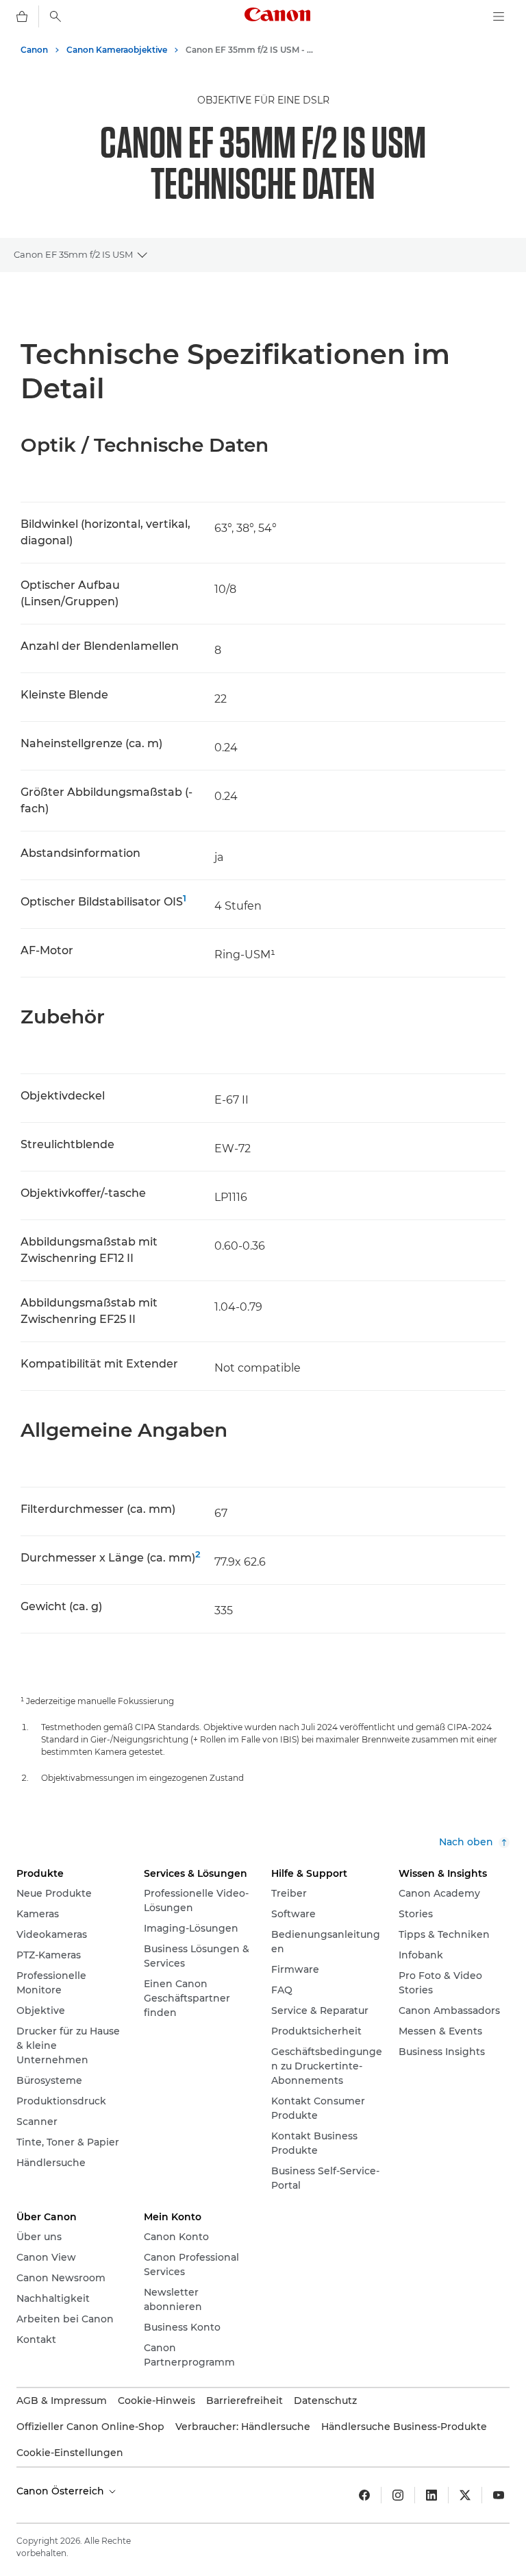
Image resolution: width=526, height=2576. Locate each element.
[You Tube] (499, 2495)
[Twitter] (465, 2495)
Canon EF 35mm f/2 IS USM (73, 254)
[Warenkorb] (22, 16)
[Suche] (55, 16)
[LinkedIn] (431, 2495)
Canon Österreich (62, 2491)
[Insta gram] (398, 2495)
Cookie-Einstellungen (70, 2453)
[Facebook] (364, 2495)
